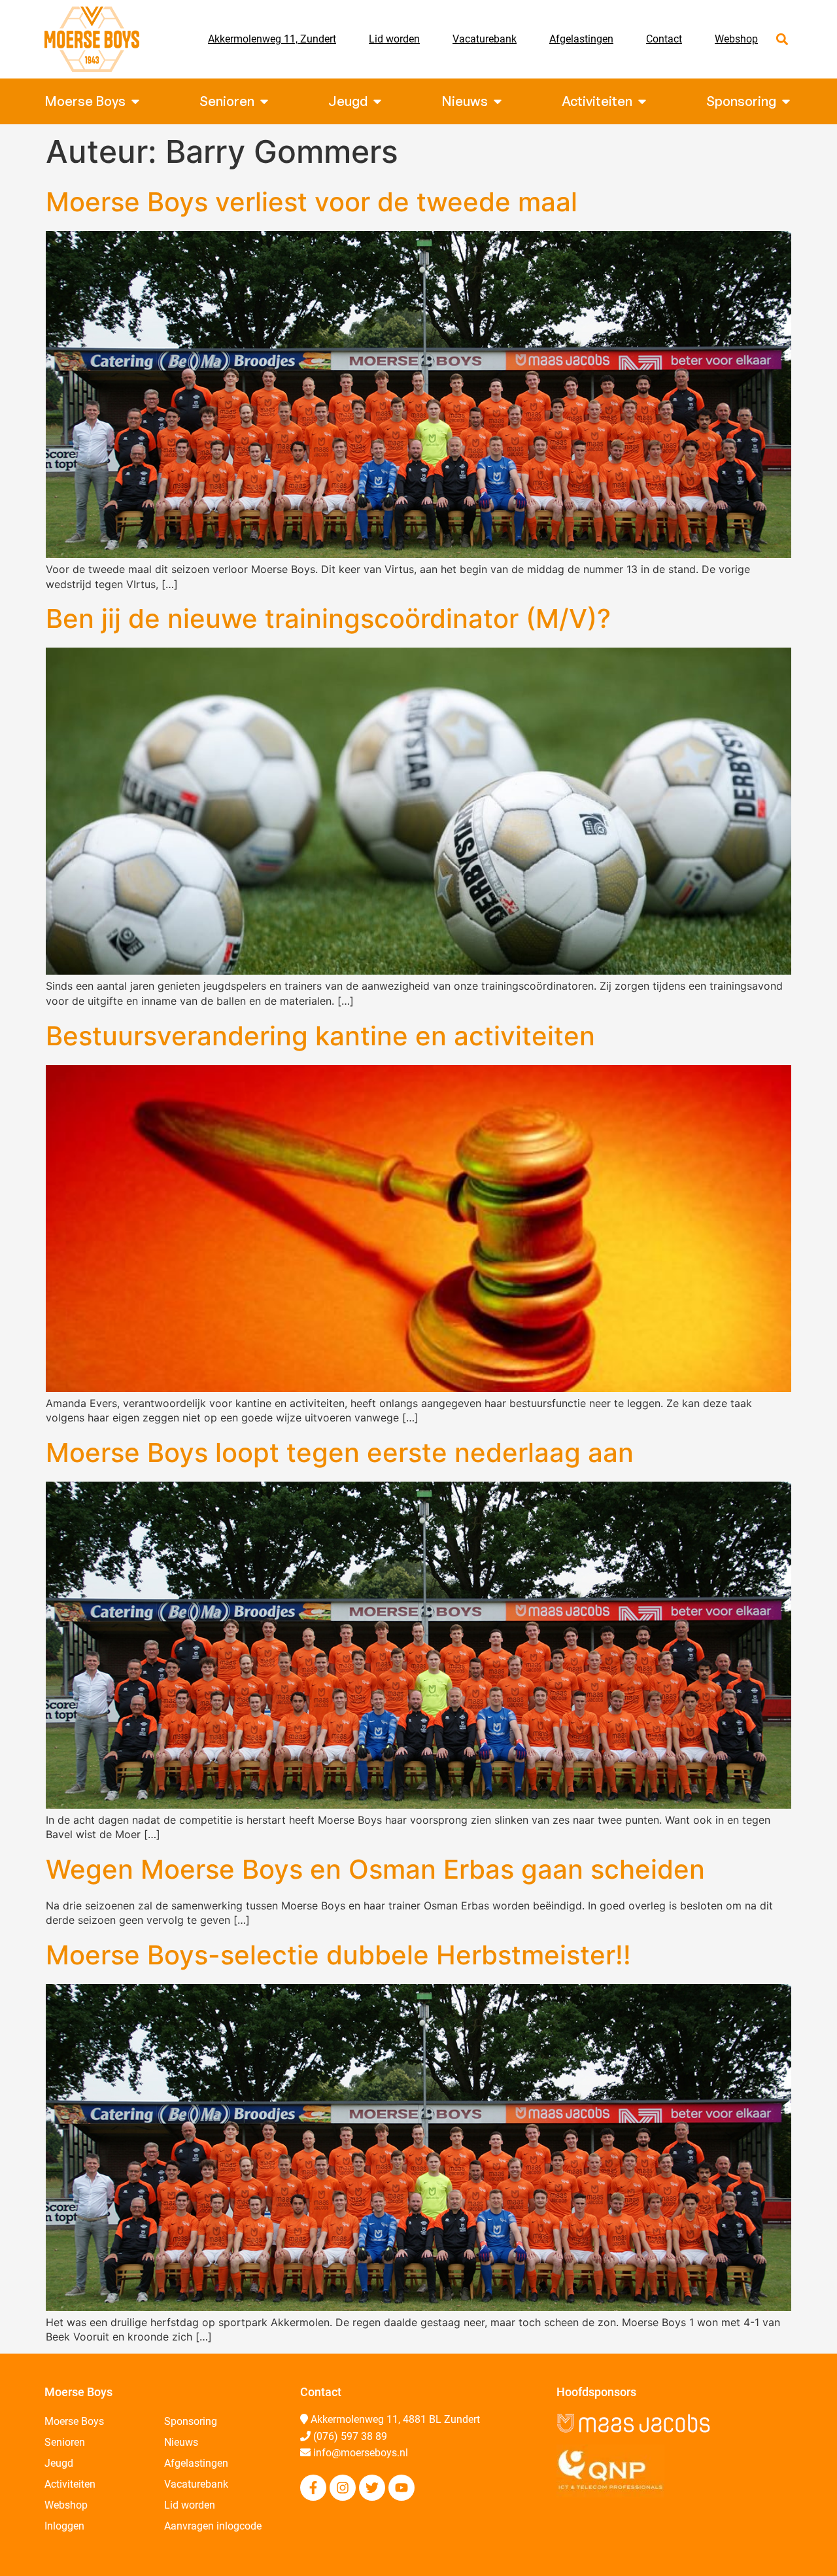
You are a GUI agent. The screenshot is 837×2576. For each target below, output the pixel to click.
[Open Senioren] (264, 101)
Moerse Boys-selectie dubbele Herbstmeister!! (338, 1955)
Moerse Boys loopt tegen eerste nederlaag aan (340, 1453)
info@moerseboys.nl (361, 2453)
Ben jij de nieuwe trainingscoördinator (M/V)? (328, 618)
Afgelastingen (581, 39)
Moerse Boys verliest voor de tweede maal (312, 202)
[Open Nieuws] (498, 101)
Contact (664, 39)
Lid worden (394, 39)
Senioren (65, 2442)
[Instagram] (343, 2488)
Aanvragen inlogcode (213, 2526)
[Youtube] (401, 2488)
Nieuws (181, 2442)
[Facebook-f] (313, 2488)
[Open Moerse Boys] (135, 101)
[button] (782, 40)
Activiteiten (70, 2484)
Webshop (736, 39)
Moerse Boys (74, 2421)
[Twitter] (372, 2488)
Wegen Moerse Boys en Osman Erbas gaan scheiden (375, 1869)
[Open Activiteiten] (642, 101)
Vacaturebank (485, 39)
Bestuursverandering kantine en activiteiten (320, 1036)
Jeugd (59, 2463)
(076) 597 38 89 (350, 2436)
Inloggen (64, 2526)
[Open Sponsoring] (786, 101)
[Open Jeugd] (377, 101)
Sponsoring (191, 2421)
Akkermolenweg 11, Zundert (272, 39)
